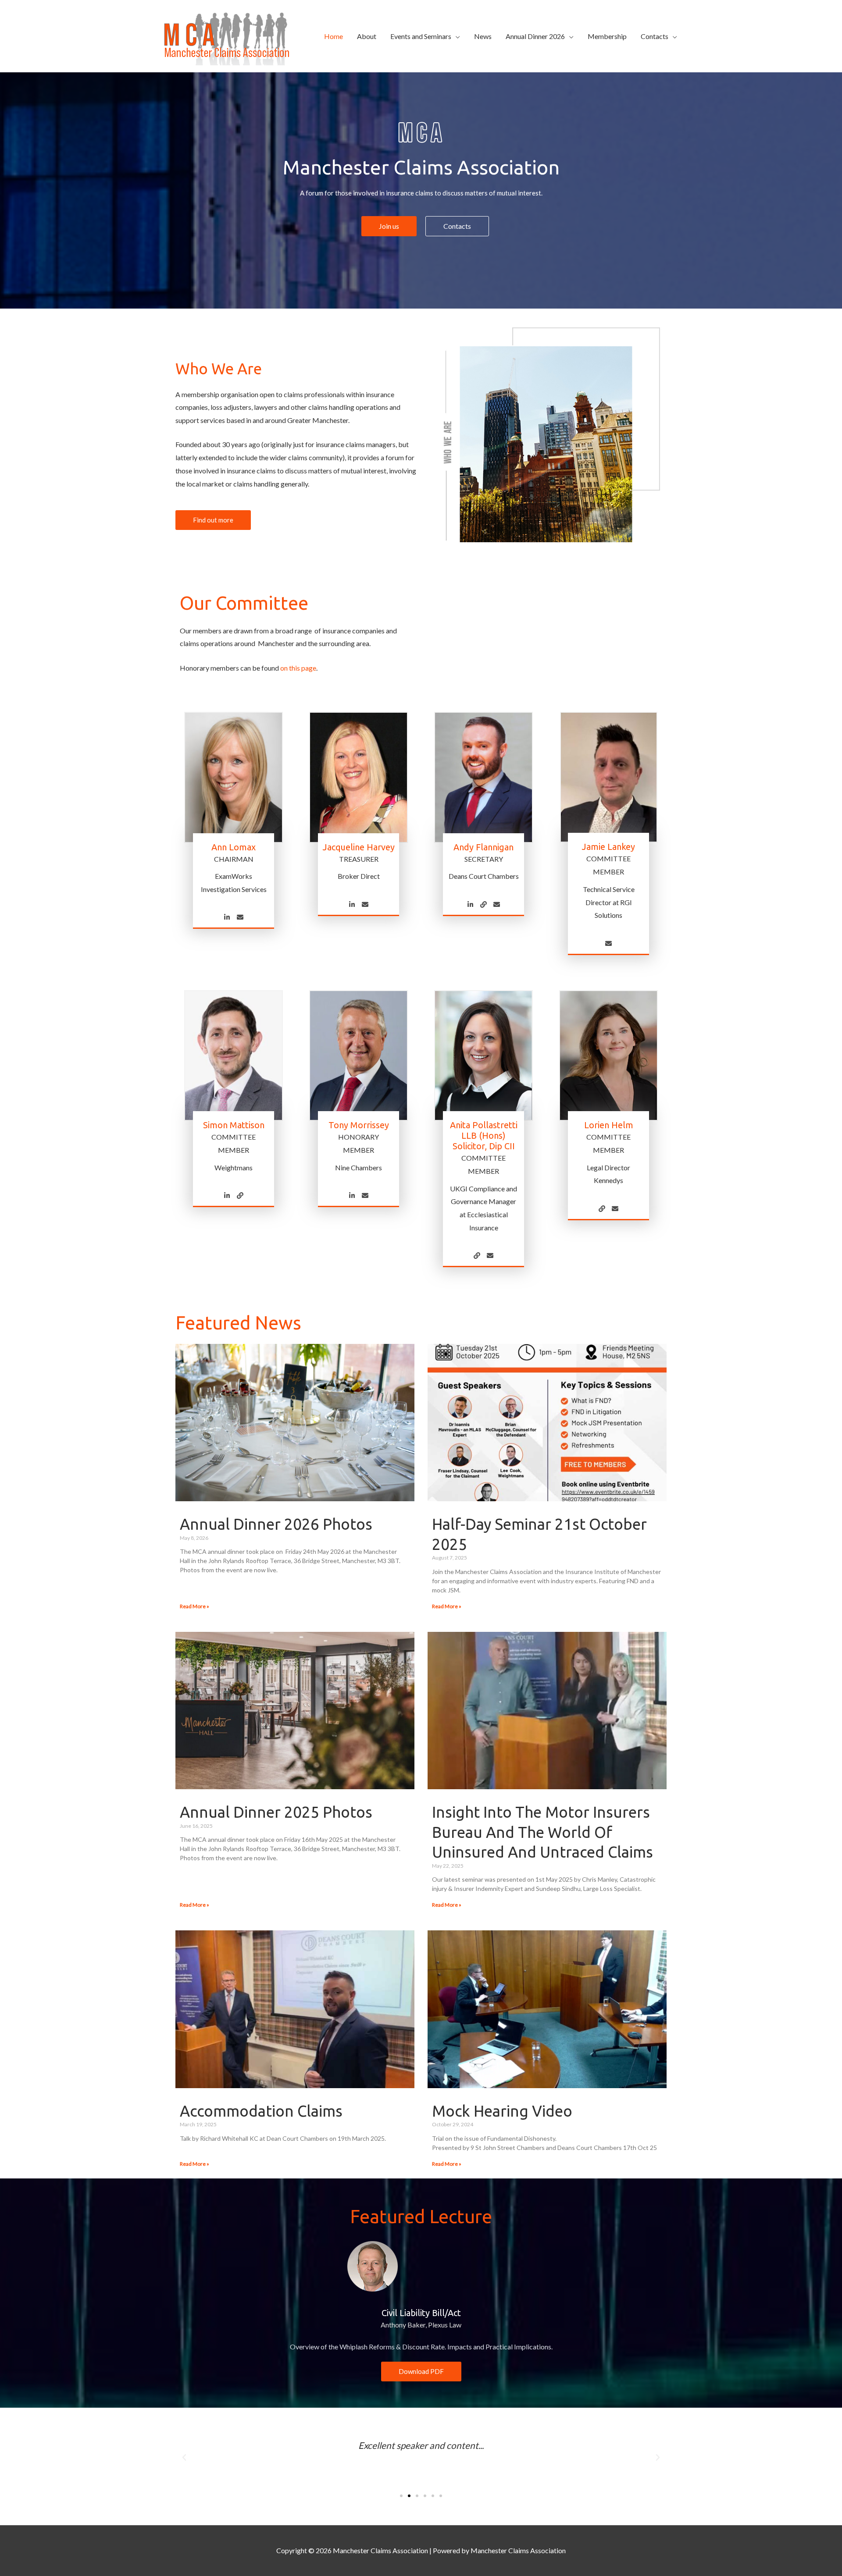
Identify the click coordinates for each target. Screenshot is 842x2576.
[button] (184, 2458)
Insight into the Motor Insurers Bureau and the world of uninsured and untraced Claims (542, 1832)
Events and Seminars (421, 36)
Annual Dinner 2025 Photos (276, 1812)
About (367, 36)
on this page (298, 668)
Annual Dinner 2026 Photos (276, 1524)
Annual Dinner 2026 (535, 36)
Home (334, 36)
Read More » (194, 1606)
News (483, 36)
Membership (607, 36)
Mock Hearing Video (502, 2111)
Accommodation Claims (261, 2111)
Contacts (655, 36)
